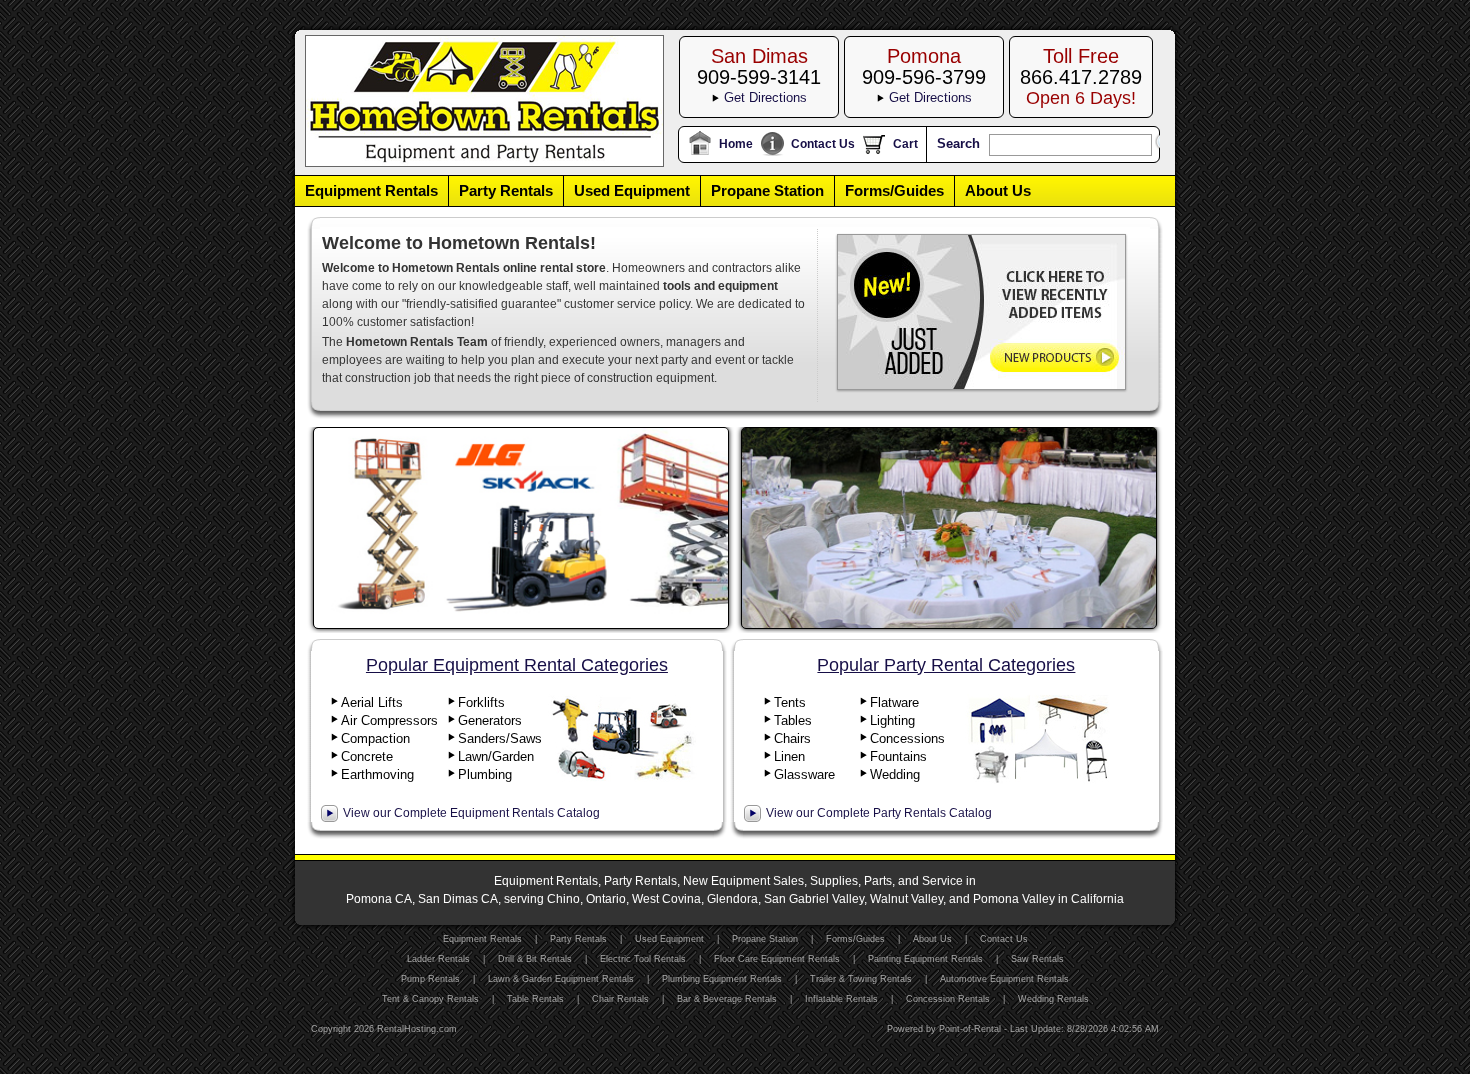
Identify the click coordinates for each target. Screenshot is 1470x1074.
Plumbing (485, 774)
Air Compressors (389, 720)
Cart (905, 144)
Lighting (892, 720)
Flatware (894, 702)
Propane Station (767, 190)
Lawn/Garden (496, 756)
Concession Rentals (948, 999)
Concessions (907, 738)
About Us (998, 190)
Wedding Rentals (1053, 999)
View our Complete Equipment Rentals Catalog (471, 813)
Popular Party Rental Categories (946, 665)
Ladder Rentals (438, 959)
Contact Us (823, 144)
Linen (789, 756)
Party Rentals (506, 190)
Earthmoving (377, 774)
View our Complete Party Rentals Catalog (879, 813)
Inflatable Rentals (841, 999)
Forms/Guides (894, 190)
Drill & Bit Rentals (535, 959)
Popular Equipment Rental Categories (517, 665)
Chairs (792, 738)
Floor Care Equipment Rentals (777, 959)
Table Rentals (535, 999)
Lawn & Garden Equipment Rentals (561, 979)
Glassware (804, 774)
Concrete (367, 756)
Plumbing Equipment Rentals (722, 979)
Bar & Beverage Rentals (727, 999)
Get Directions (765, 97)
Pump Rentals (430, 979)
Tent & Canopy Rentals (430, 999)
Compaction (375, 738)
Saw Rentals (1037, 959)
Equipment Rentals (371, 190)
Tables (793, 720)
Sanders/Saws (500, 738)
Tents (790, 702)
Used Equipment (632, 190)
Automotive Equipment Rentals (1004, 979)
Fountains (898, 756)
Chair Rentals (620, 999)
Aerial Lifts (372, 702)
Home (736, 144)
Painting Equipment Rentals (925, 959)
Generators (490, 720)
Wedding (895, 774)
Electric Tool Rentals (643, 959)
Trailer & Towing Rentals (861, 979)
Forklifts (481, 702)
